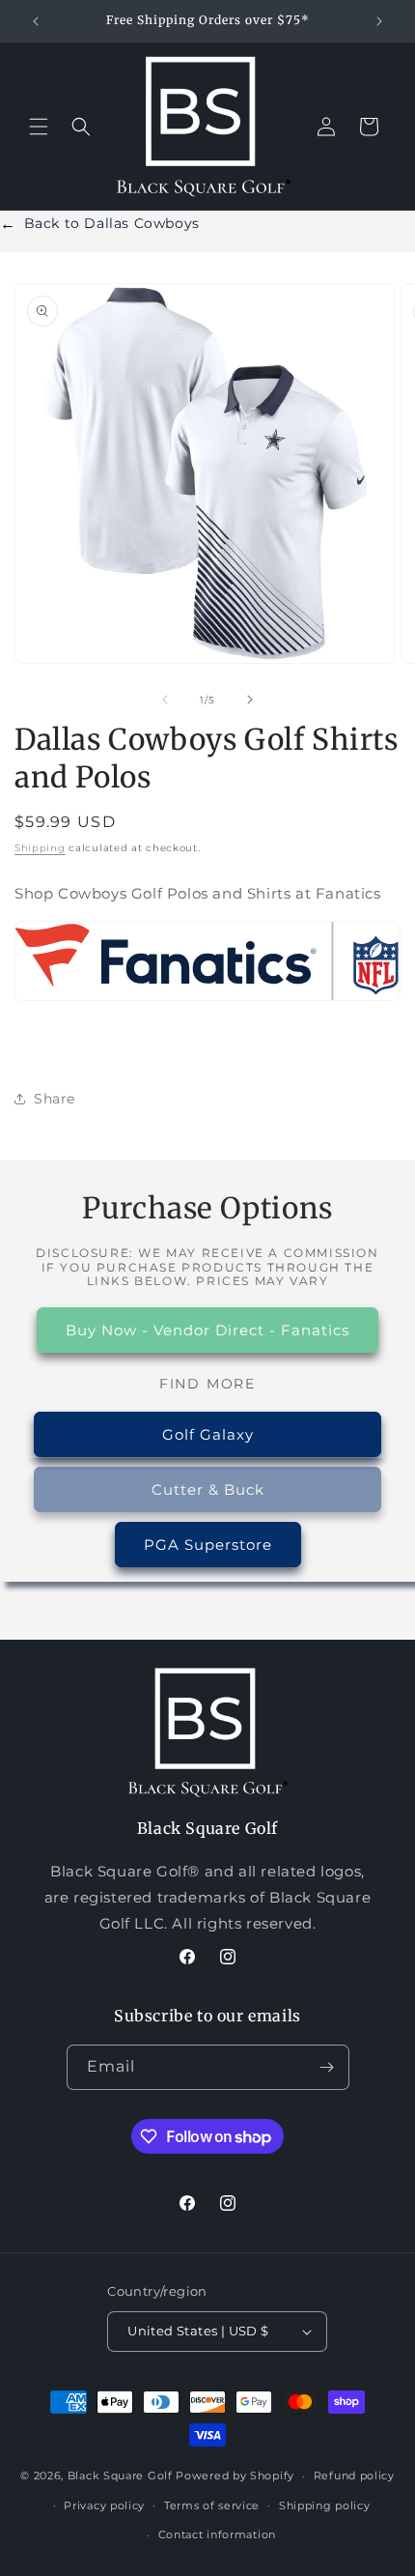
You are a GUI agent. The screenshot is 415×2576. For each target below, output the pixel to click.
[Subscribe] (327, 2067)
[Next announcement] (379, 21)
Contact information (217, 2534)
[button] (39, 127)
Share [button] (55, 1099)
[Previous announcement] (36, 21)
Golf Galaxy (208, 1434)
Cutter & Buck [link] (208, 1489)
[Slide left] (165, 700)
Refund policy (354, 2476)
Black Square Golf (120, 2476)
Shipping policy (325, 2505)
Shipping (40, 848)
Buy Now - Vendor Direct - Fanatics (207, 1330)
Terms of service (212, 2505)
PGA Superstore (208, 1545)
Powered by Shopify (235, 2476)
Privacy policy (104, 2505)
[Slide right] (250, 700)
